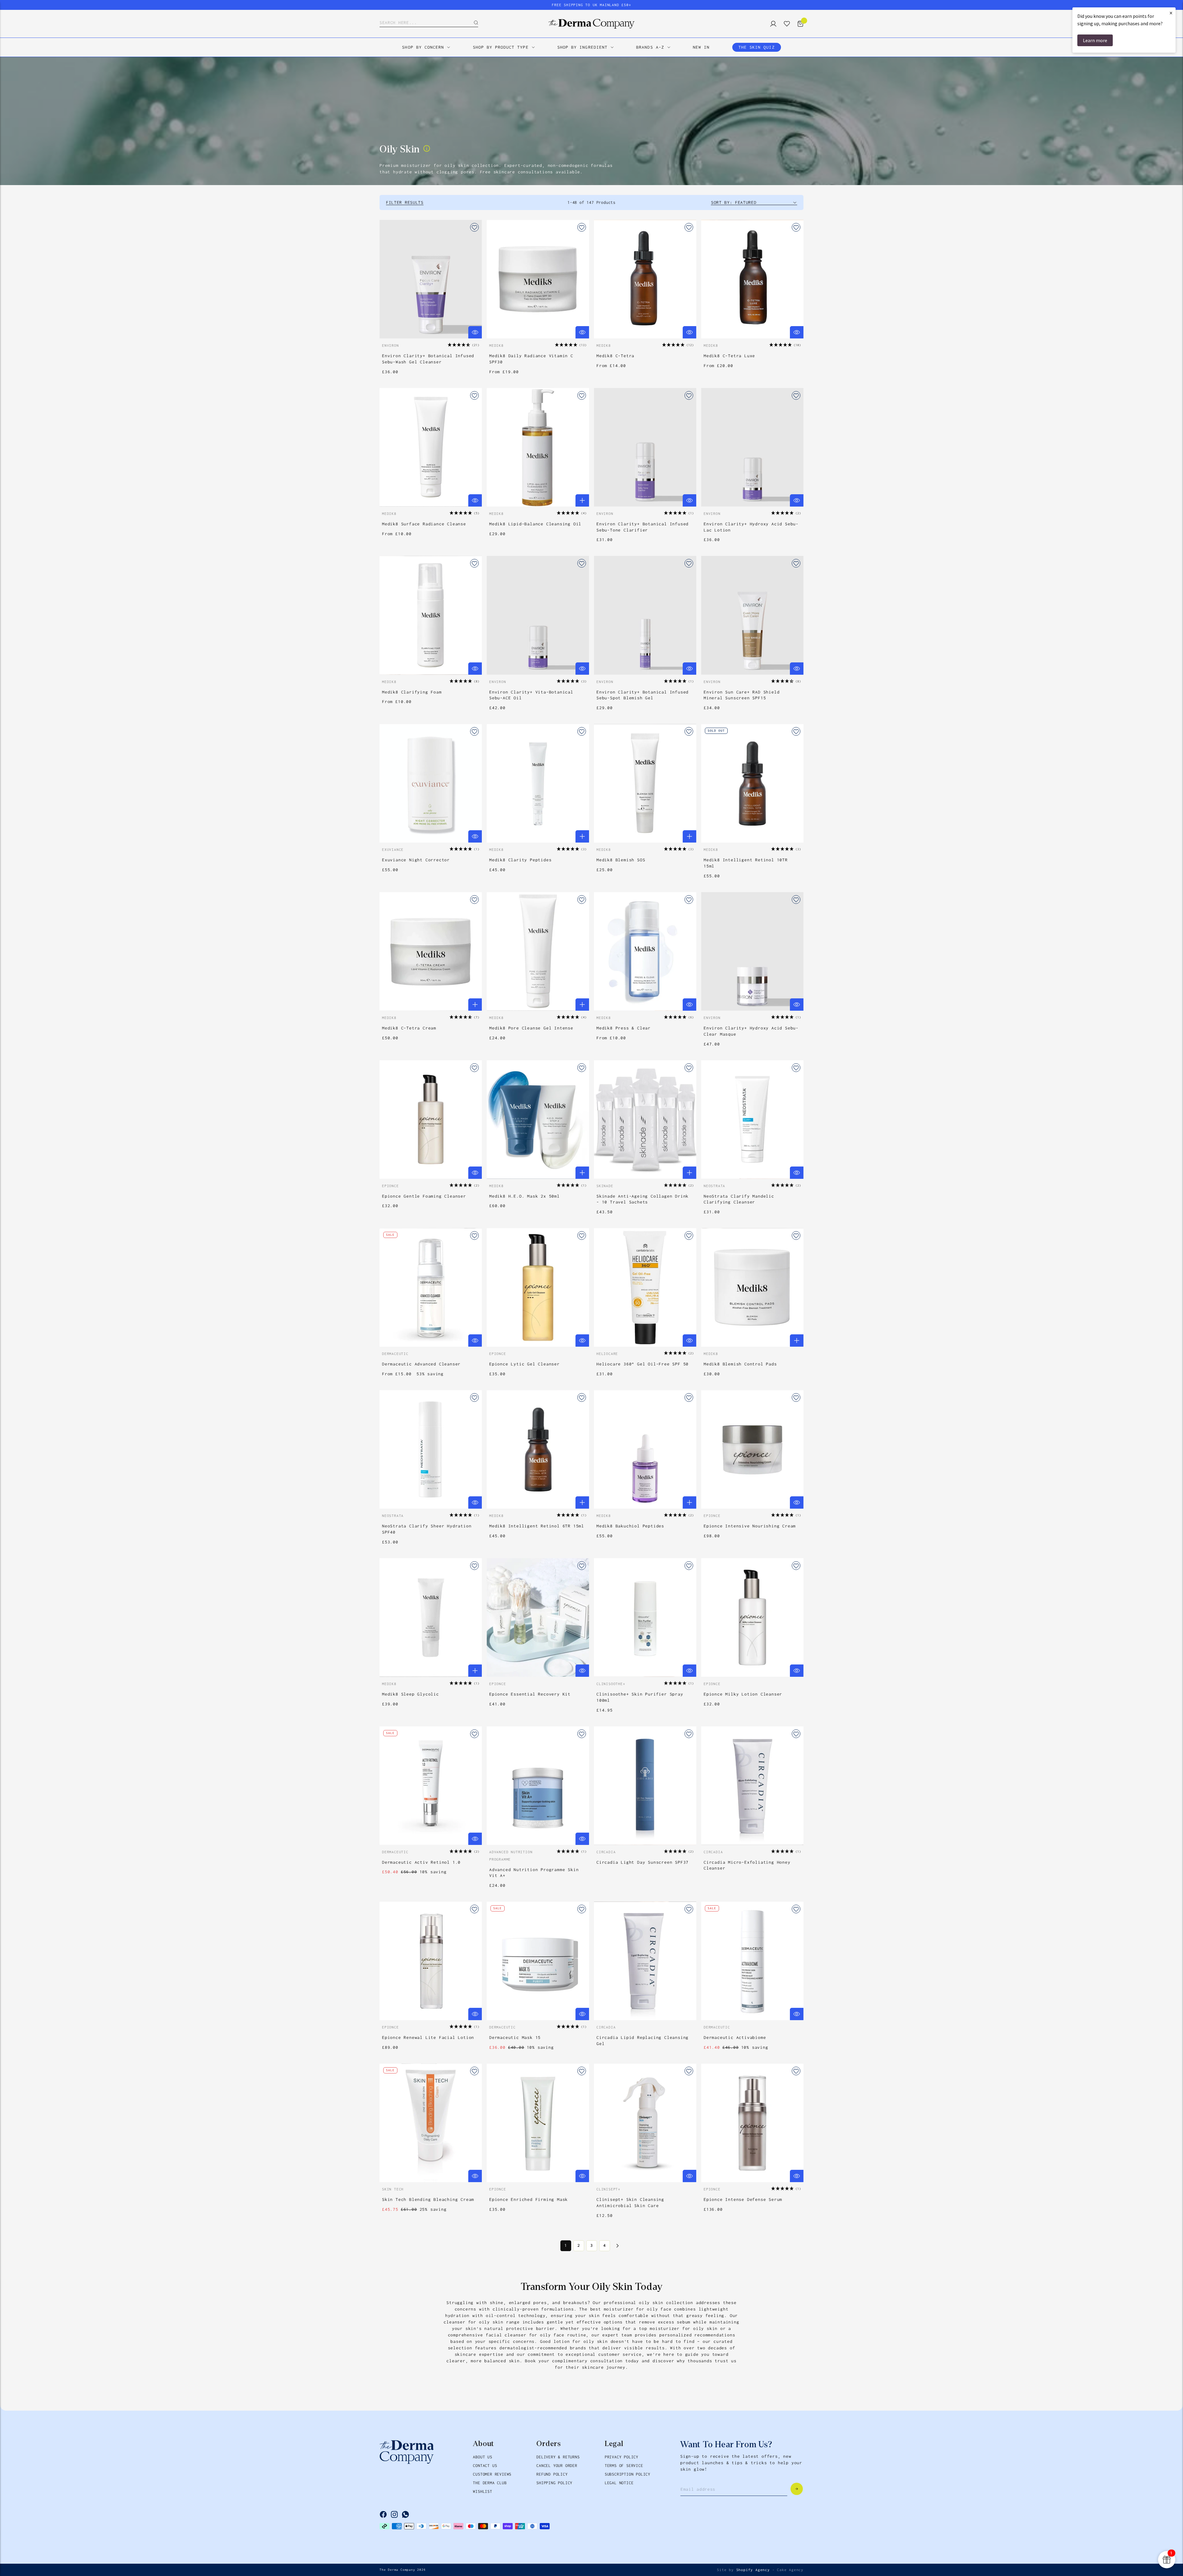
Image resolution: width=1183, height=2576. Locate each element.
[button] (463, 345)
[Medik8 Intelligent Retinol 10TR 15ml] (752, 783)
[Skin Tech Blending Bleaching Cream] (431, 2123)
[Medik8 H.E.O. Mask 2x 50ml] (538, 1120)
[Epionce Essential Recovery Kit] (538, 1618)
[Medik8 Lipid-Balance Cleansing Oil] (538, 447)
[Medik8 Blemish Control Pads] (752, 1287)
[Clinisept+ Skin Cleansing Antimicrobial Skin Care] (645, 2123)
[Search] (471, 23)
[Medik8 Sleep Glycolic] (431, 1618)
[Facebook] (383, 2514)
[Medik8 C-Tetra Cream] (431, 951)
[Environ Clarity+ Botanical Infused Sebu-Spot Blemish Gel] (645, 615)
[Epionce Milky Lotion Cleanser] (752, 1618)
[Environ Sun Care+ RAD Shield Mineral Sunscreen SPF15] (752, 615)
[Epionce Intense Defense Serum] (752, 2123)
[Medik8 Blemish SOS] (645, 783)
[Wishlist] (784, 24)
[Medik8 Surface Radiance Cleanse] (431, 447)
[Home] (591, 24)
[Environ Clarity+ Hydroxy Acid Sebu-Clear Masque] (752, 951)
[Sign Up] (797, 2489)
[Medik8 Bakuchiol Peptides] (645, 1449)
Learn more (1095, 40)
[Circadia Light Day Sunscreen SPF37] (645, 1786)
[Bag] (798, 24)
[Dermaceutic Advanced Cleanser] (431, 1287)
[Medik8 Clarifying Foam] (431, 615)
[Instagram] (394, 2514)
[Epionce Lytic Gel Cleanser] (538, 1287)
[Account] (771, 24)
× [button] (1171, 13)
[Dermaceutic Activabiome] (752, 1961)
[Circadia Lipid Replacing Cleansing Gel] (645, 1961)
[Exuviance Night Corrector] (431, 783)
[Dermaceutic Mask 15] (538, 1961)
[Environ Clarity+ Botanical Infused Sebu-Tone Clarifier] (645, 447)
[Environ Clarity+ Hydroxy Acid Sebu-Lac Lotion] (752, 447)
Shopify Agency (753, 2570)
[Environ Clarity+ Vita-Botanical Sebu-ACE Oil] (538, 615)
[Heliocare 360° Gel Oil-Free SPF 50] (645, 1287)
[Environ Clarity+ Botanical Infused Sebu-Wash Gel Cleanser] (431, 279)
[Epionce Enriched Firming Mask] (538, 2123)
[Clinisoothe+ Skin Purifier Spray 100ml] (645, 1618)
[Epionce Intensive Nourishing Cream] (752, 1449)
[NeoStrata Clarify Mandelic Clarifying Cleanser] (752, 1120)
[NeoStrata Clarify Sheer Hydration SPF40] (431, 1449)
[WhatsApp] (405, 2514)
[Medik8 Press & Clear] (645, 951)
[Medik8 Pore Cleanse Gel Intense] (538, 951)
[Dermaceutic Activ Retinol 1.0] (431, 1786)
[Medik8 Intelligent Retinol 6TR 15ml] (538, 1449)
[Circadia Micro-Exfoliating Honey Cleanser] (752, 1786)
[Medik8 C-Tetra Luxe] (752, 279)
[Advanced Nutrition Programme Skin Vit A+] (538, 1786)
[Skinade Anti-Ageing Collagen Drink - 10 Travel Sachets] (645, 1120)
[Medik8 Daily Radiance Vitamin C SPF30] (538, 279)
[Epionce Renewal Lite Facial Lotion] (431, 1961)
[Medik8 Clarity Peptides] (538, 783)
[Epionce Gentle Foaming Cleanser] (431, 1120)
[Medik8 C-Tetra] (645, 279)
